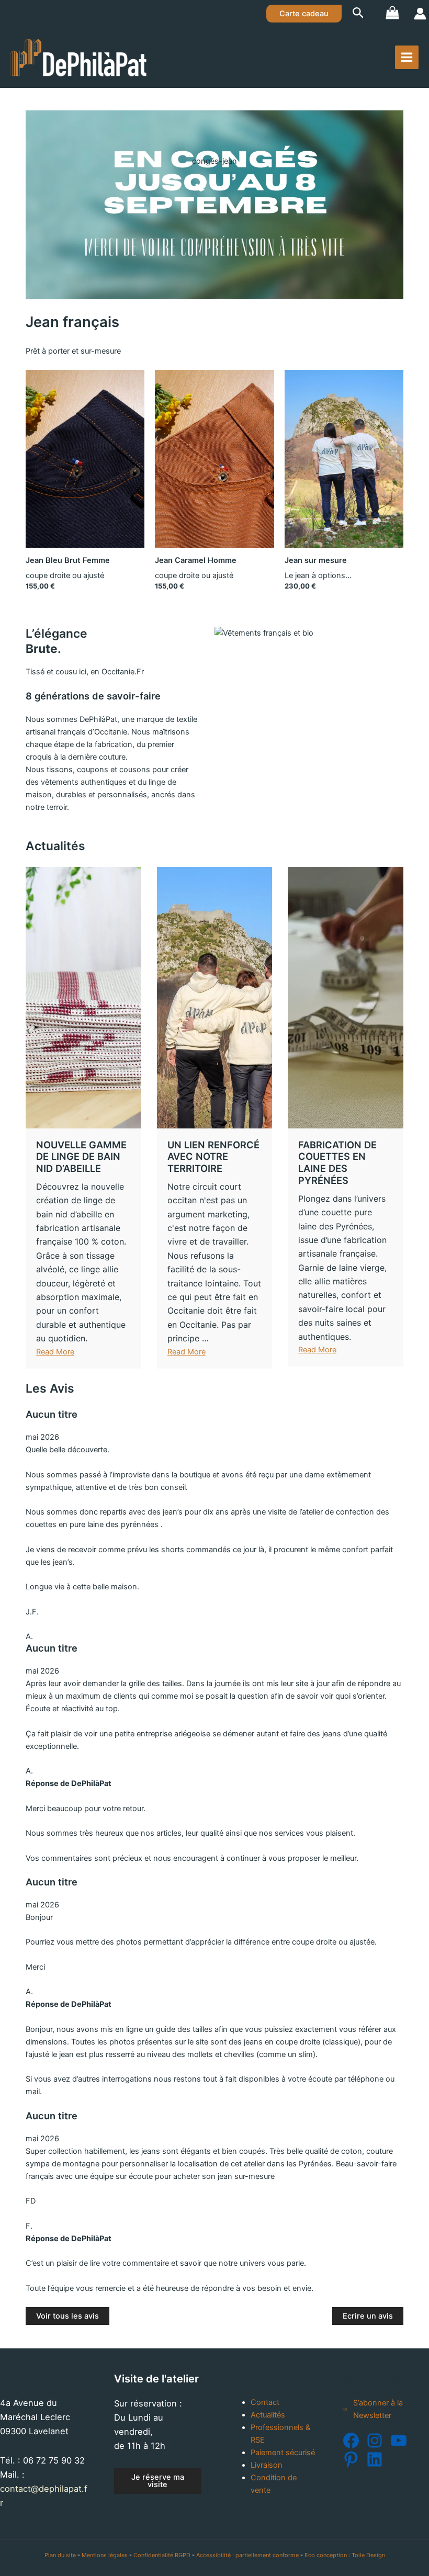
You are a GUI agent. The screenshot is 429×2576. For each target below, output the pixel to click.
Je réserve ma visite (158, 2481)
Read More (55, 1352)
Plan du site (60, 2555)
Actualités (268, 2415)
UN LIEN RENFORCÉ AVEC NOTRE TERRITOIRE (213, 1157)
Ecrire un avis (368, 2316)
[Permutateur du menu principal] (407, 57)
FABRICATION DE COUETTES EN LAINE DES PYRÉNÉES (337, 1162)
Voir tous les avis (67, 2316)
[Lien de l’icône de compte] (420, 14)
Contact (265, 2402)
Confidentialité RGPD (162, 2555)
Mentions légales (105, 2555)
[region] (214, 205)
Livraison (267, 2465)
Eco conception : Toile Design (345, 2555)
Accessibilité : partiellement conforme (247, 2555)
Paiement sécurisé (283, 2453)
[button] (304, 14)
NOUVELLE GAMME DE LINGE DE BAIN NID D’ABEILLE (81, 1157)
